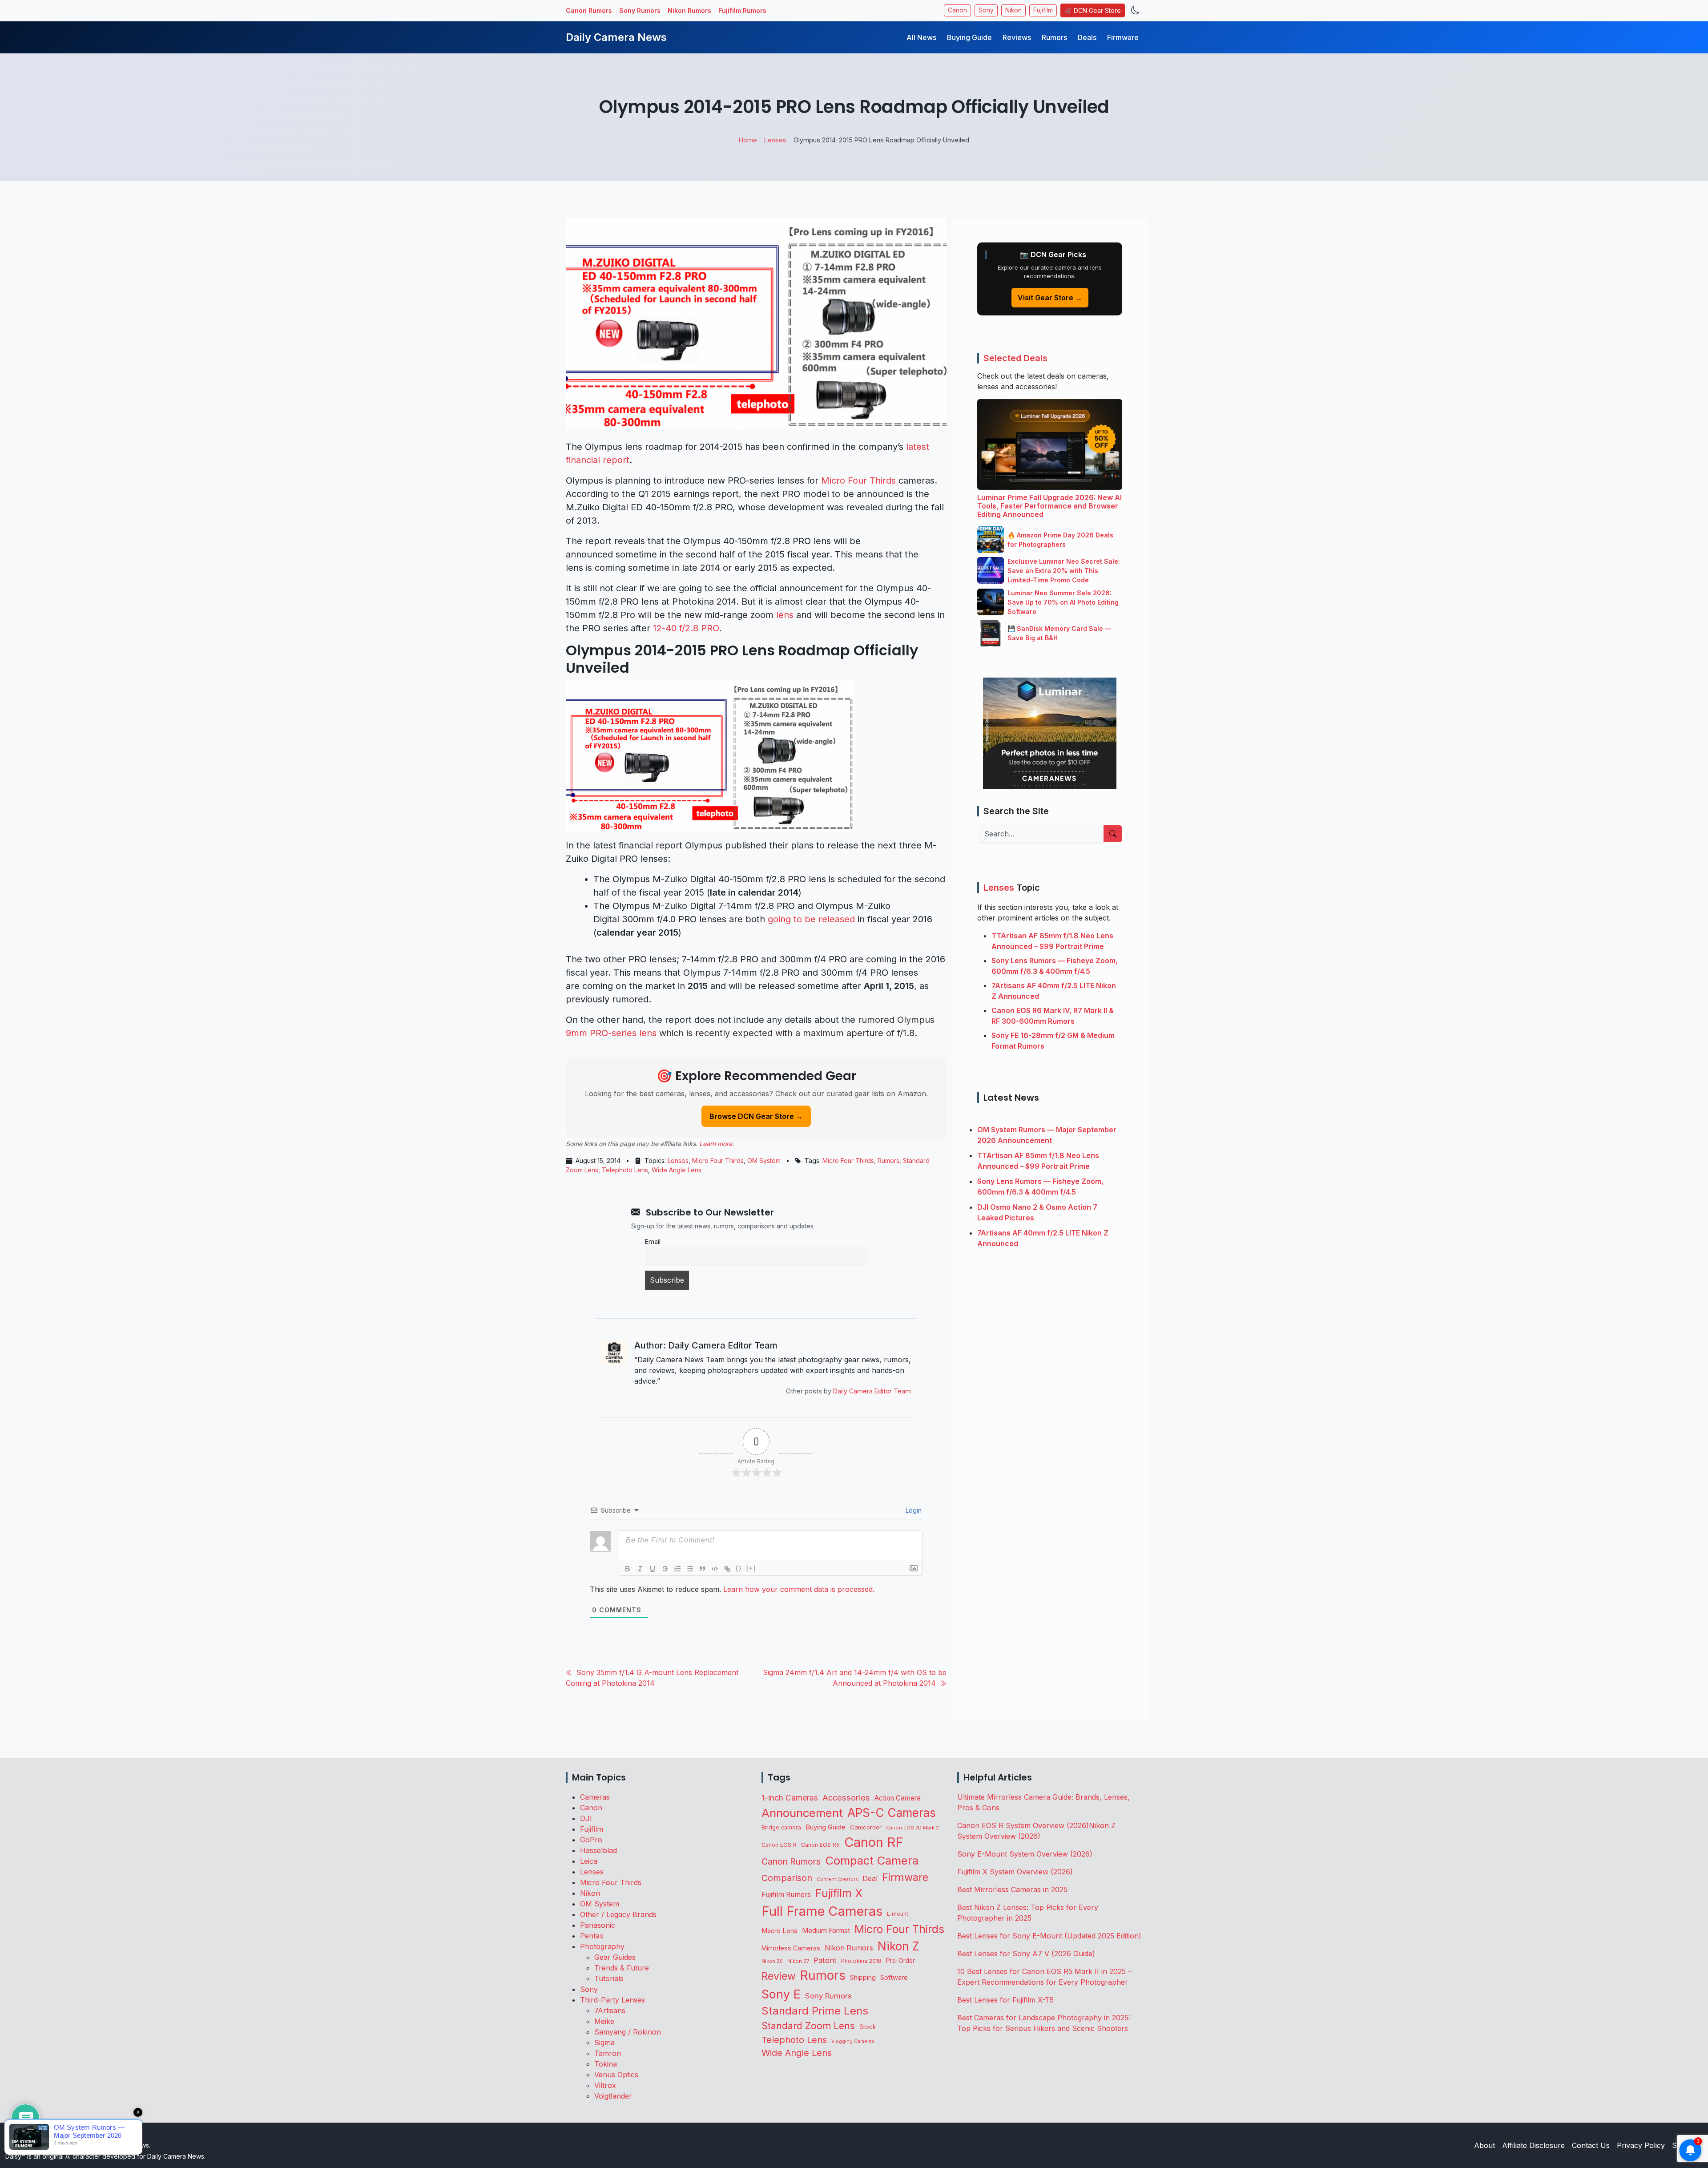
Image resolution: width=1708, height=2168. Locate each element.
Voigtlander (613, 2096)
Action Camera (898, 1798)
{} (739, 1568)
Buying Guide (969, 37)
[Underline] (653, 1569)
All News (921, 37)
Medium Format (826, 1931)
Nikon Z (898, 1946)
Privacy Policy (1641, 2145)
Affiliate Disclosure (1533, 2145)
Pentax (592, 1936)
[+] (751, 1568)
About (1484, 2145)
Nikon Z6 (772, 1961)
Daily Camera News (616, 37)
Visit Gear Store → (1050, 298)
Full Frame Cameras (822, 1911)
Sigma (604, 2043)
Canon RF (874, 1842)
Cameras (595, 1797)
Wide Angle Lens (677, 1170)
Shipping (863, 1977)
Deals (1087, 37)
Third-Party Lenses (612, 2000)
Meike (604, 2021)
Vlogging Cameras (853, 2041)
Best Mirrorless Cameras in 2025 (1013, 1889)
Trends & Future (622, 1968)
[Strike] (665, 1569)
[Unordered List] (690, 1569)
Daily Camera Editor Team (872, 1391)
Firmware (1123, 37)
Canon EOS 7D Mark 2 (912, 1828)
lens (785, 615)
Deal (870, 1878)
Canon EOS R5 (820, 1845)
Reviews (1017, 37)
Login (913, 1510)
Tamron (608, 2053)
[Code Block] (715, 1569)
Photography (602, 1946)
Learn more (716, 1144)
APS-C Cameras (892, 1813)
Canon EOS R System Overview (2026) (1023, 1825)
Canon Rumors (589, 10)
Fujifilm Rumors (742, 10)
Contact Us (1591, 2145)
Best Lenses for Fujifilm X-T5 (1005, 2000)
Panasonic (598, 1925)
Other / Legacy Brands (618, 1914)
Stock (868, 2027)
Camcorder (866, 1827)
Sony (986, 10)
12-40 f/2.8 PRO (686, 628)
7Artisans (610, 2011)
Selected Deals (1015, 358)
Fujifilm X (839, 1893)
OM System (764, 1161)
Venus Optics (616, 2075)
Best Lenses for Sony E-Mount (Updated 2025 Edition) (1049, 1936)
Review (779, 1976)
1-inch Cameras (790, 1798)
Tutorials (609, 1978)
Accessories (846, 1797)
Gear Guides (615, 1957)
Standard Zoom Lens (808, 2026)
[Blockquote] (702, 1569)
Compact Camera (872, 1860)
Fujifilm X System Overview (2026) (1015, 1872)
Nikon (1013, 10)
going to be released (811, 919)
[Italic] (640, 1569)
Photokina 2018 (861, 1961)
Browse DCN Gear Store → (756, 1116)
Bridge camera (781, 1827)
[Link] (727, 1569)
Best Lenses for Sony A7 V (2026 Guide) (1026, 1954)
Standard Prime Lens (815, 2011)
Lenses (678, 1161)
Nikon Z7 (798, 1961)
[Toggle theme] (1135, 10)
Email (653, 1241)
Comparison (787, 1878)
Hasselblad (598, 1850)
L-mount (898, 1914)
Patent (825, 1960)
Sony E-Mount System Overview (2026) (1025, 1854)
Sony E (781, 1994)
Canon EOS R (779, 1845)
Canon (957, 10)
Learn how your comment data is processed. (799, 1589)
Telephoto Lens (625, 1170)
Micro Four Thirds (858, 480)
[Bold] (628, 1569)
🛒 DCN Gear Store (1093, 10)
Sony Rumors (640, 10)
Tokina (606, 2064)
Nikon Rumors (689, 10)
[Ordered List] (677, 1569)
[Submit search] (1113, 834)
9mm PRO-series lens (611, 1033)
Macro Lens (779, 1931)
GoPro (591, 1840)
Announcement (802, 1813)
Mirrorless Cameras (791, 1948)
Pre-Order (900, 1961)
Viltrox (605, 2085)
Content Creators (837, 1879)
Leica (589, 1861)
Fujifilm (1043, 10)
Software (894, 1978)
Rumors (1054, 37)
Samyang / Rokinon (628, 2032)
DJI (586, 1818)
